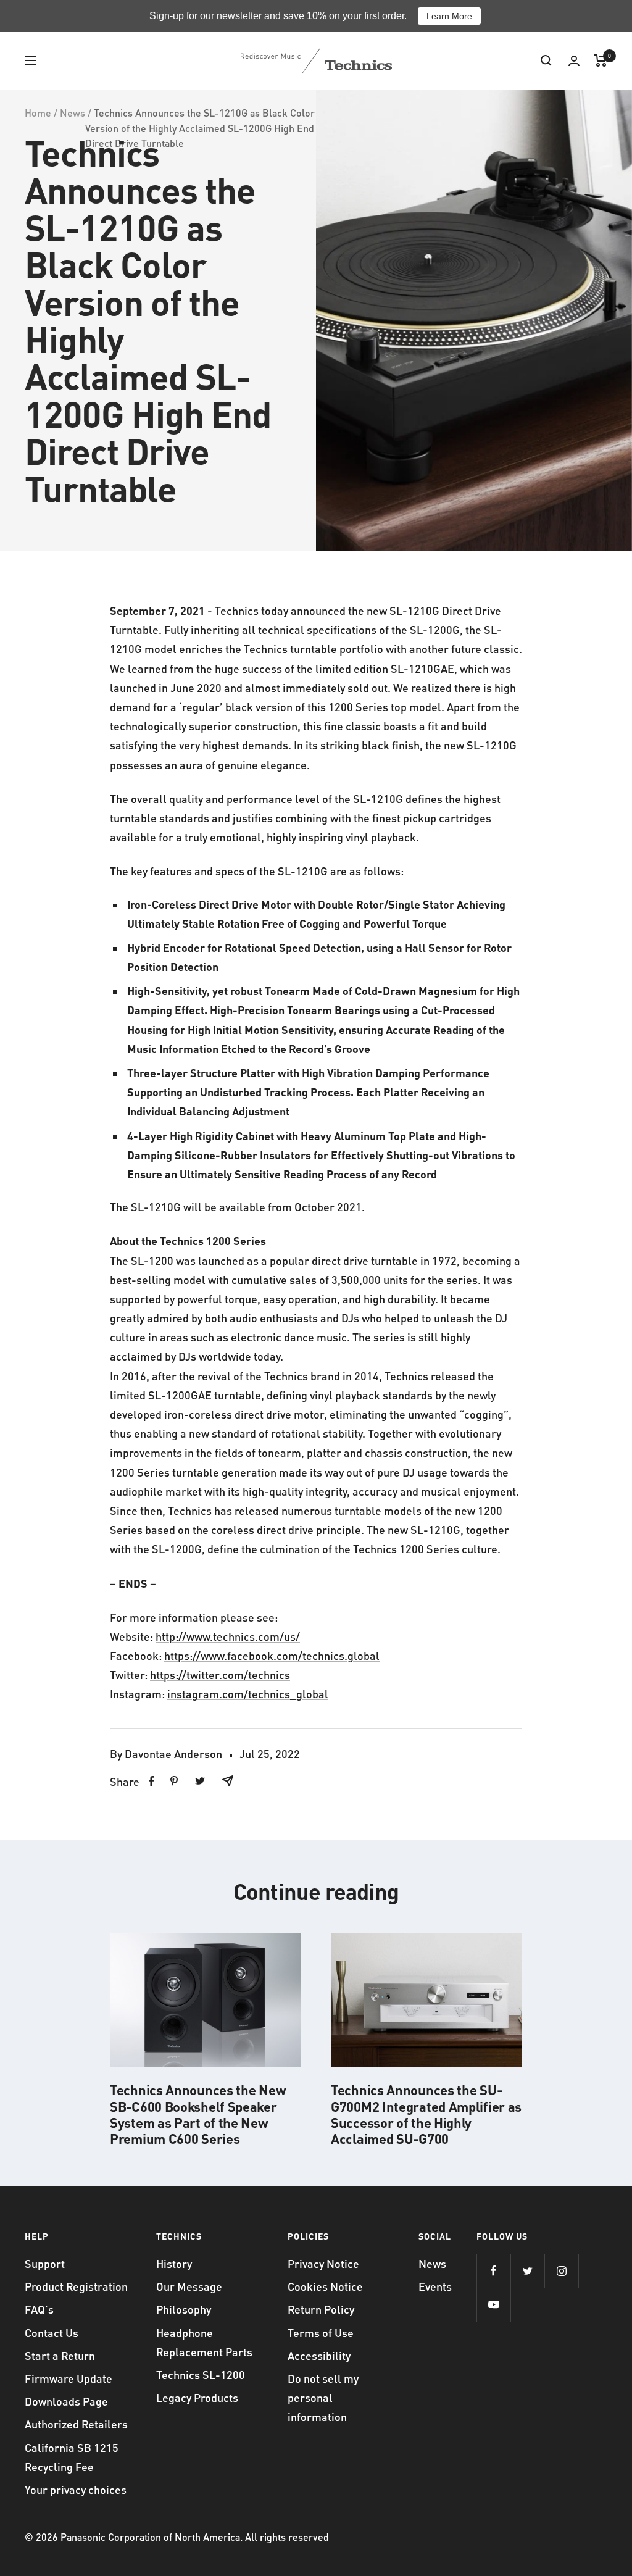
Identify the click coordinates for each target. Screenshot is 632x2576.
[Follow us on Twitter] (527, 2271)
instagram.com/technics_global (248, 1694)
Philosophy (184, 2309)
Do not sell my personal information (323, 2397)
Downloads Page (66, 2401)
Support (45, 2263)
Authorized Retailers (76, 2424)
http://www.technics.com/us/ (228, 1636)
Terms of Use (321, 2332)
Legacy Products (197, 2397)
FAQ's (39, 2309)
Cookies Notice (325, 2286)
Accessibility (319, 2355)
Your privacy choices (76, 2489)
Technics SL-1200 (201, 2374)
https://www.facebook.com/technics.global (272, 1655)
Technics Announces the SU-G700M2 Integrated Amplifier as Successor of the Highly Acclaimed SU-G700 (426, 2114)
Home (38, 113)
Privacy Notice (323, 2263)
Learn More (449, 16)
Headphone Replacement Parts (204, 2342)
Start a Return (60, 2355)
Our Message (189, 2286)
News (73, 113)
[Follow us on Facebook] (493, 2271)
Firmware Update (69, 2378)
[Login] (574, 61)
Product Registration (76, 2286)
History (174, 2263)
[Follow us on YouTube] (493, 2305)
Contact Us (52, 2332)
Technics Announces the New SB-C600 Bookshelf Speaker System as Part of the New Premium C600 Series (198, 2114)
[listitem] (152, 1781)
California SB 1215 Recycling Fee (72, 2457)
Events (435, 2286)
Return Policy (321, 2309)
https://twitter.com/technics (220, 1674)
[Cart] (601, 60)
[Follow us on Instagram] (561, 2271)
